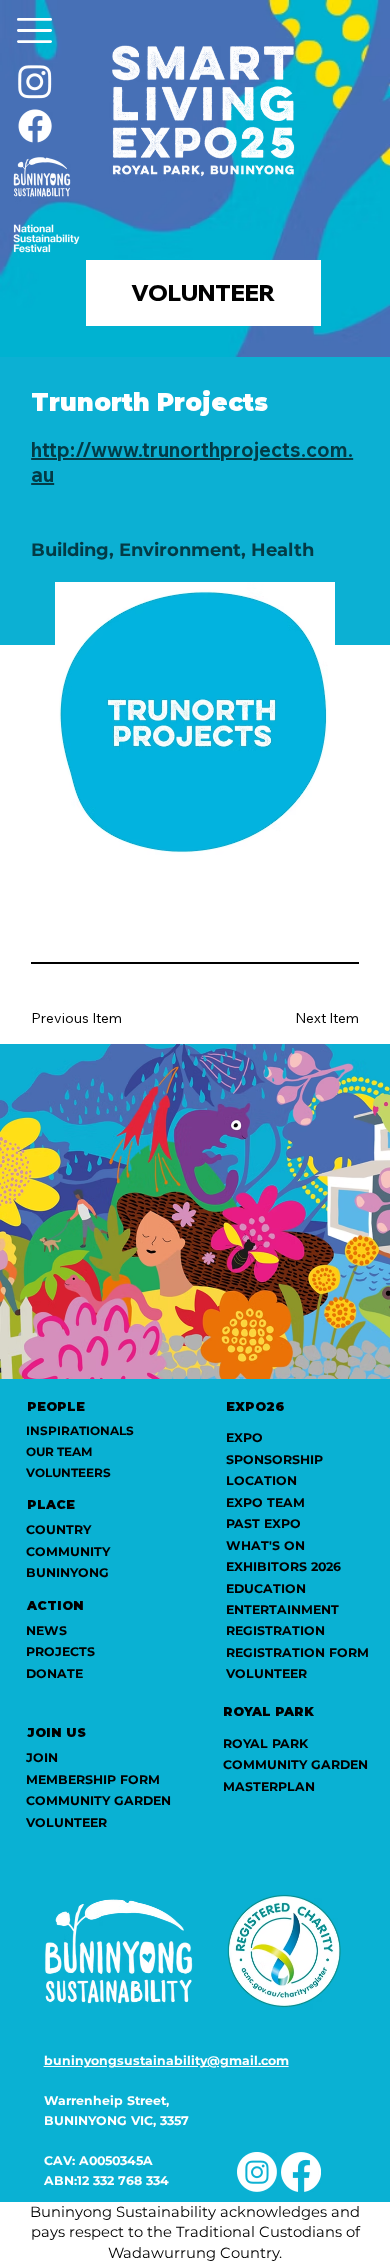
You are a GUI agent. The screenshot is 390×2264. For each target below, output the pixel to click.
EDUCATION (266, 1588)
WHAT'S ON (265, 1545)
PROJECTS (60, 1651)
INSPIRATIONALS (80, 1430)
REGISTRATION (275, 1630)
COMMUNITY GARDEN (295, 1764)
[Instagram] (35, 81)
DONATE (54, 1673)
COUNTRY (58, 1529)
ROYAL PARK (265, 1743)
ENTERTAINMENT (282, 1609)
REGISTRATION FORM (297, 1652)
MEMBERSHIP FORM (93, 1779)
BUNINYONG (67, 1572)
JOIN (42, 1757)
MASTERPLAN (269, 1786)
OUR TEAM (59, 1451)
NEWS (46, 1630)
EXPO (244, 1437)
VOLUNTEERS (68, 1472)
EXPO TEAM (265, 1502)
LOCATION (261, 1480)
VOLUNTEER (266, 1673)
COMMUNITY (68, 1551)
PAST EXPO (263, 1523)
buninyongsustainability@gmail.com (166, 2060)
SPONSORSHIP (274, 1459)
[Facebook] (35, 126)
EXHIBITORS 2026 (283, 1566)
